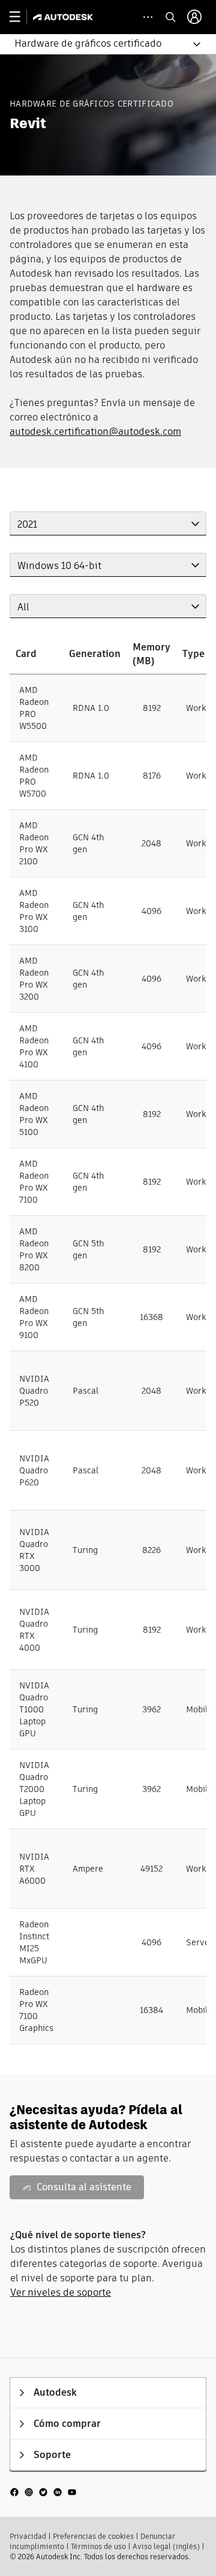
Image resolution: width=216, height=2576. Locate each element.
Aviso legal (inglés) (166, 2546)
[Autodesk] (64, 17)
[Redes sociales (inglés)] (43, 2491)
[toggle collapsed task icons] (148, 17)
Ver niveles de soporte (61, 2292)
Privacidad (28, 2536)
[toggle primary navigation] (21, 17)
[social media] (43, 2491)
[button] (101, 44)
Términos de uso (98, 2546)
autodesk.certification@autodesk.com (95, 432)
